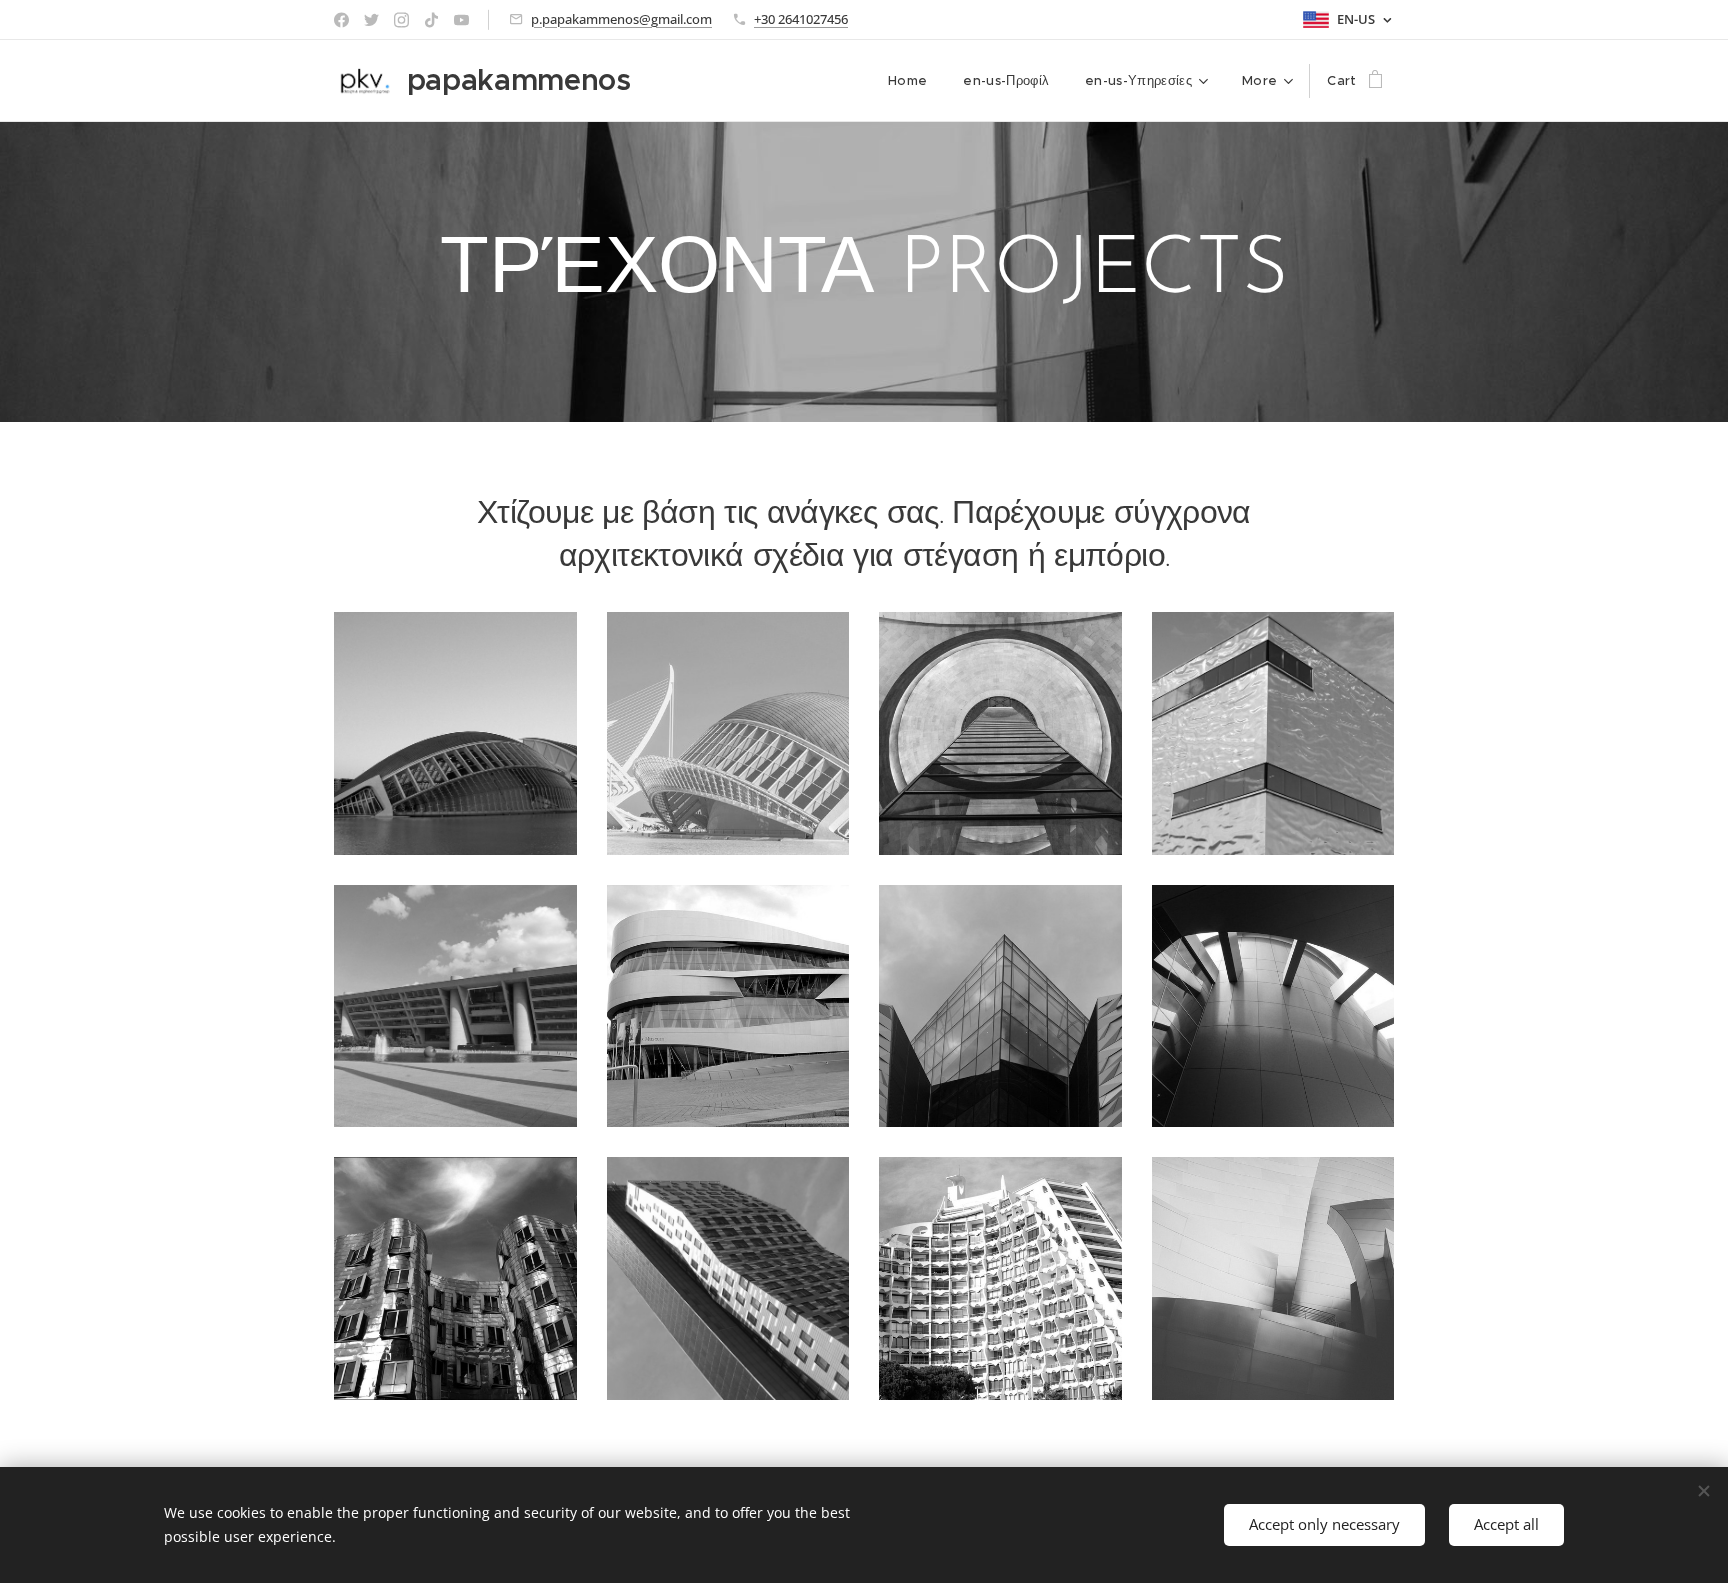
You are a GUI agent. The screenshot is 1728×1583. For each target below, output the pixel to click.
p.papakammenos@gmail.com (621, 19)
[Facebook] (341, 20)
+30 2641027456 (801, 19)
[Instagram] (401, 20)
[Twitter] (371, 20)
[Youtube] (461, 20)
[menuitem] (907, 81)
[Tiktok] (431, 20)
